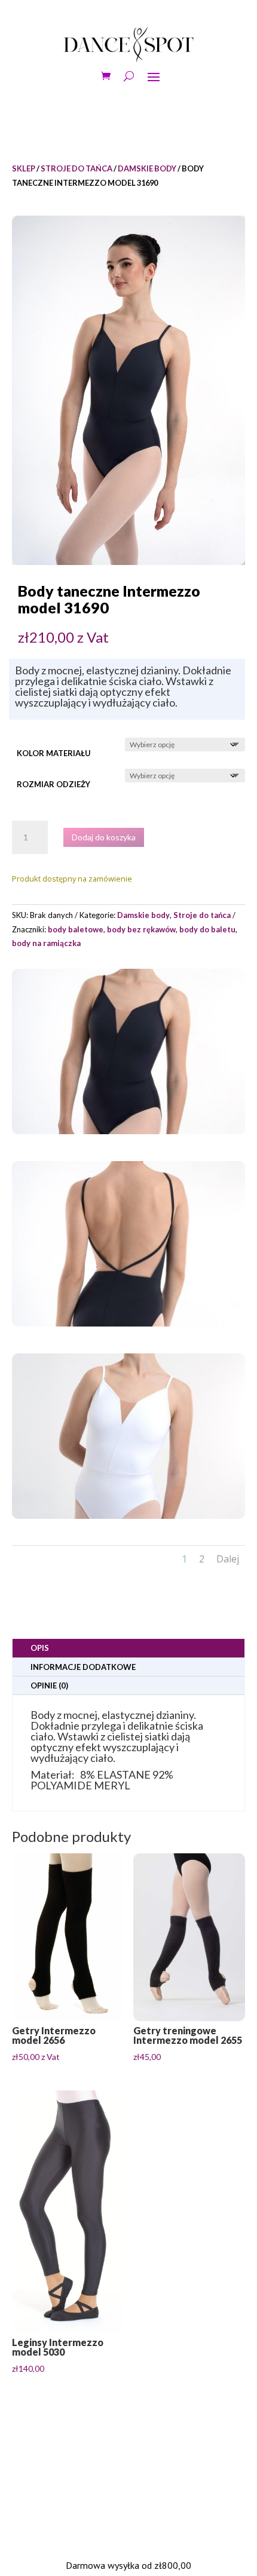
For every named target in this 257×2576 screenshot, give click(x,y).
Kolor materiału (54, 753)
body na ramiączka (46, 943)
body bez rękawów (141, 929)
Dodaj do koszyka (104, 837)
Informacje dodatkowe (83, 1667)
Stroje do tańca (77, 168)
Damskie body (147, 168)
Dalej (228, 1559)
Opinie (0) (49, 1685)
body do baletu (207, 929)
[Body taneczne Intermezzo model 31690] (128, 390)
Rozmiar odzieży (53, 784)
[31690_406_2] (128, 1323)
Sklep (24, 168)
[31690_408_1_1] (128, 1516)
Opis (40, 1648)
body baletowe (76, 929)
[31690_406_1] (128, 1131)
